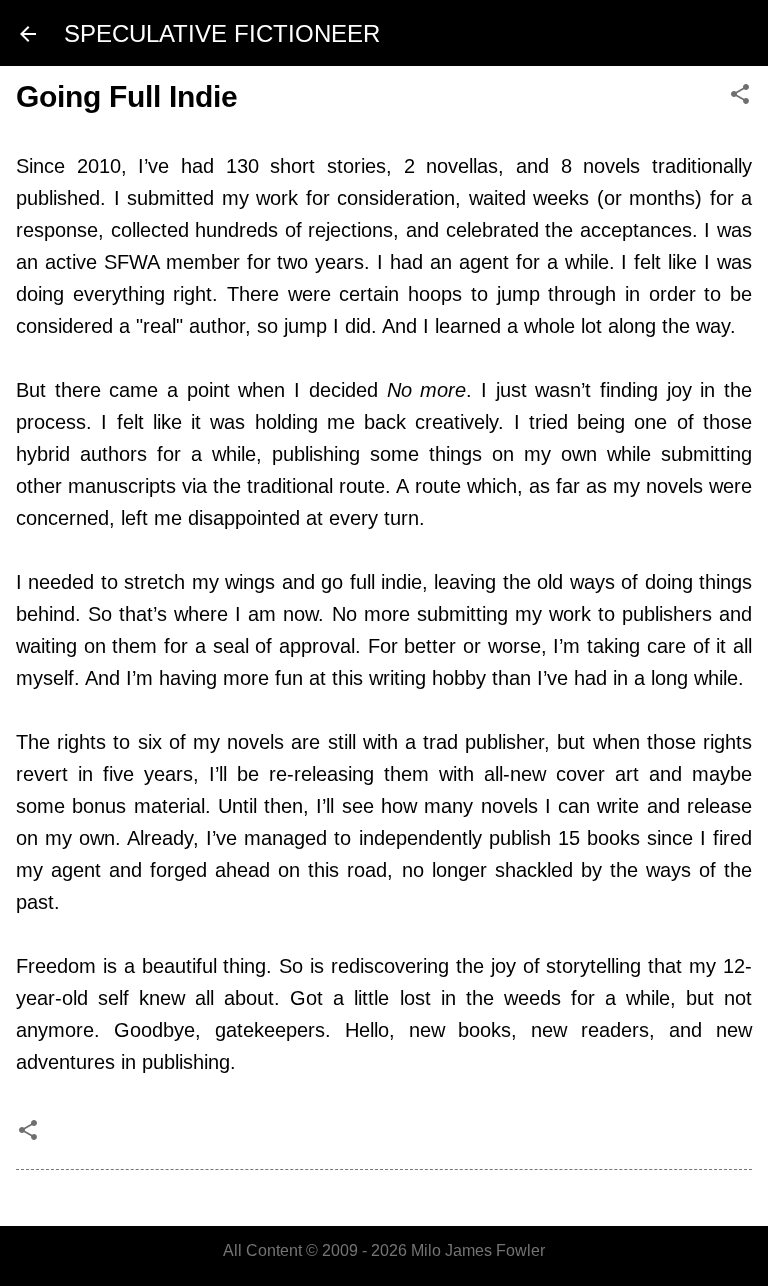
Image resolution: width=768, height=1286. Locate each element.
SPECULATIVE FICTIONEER (222, 33)
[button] (740, 95)
